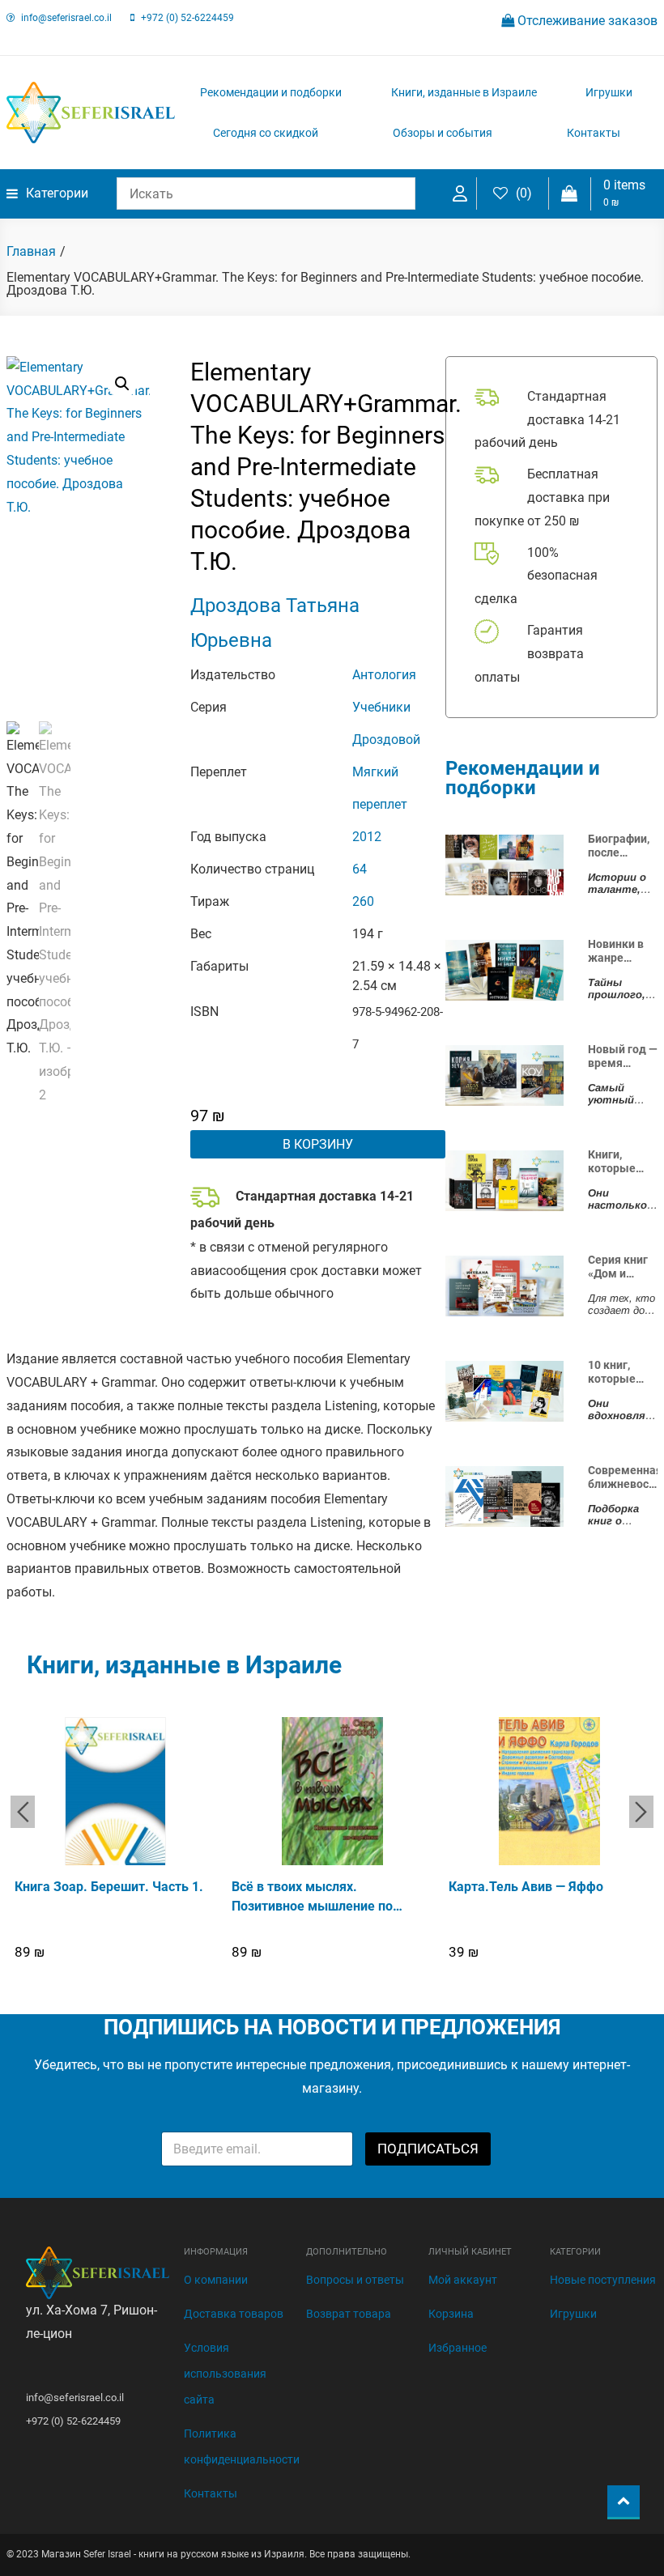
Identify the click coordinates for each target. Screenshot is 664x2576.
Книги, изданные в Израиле (464, 92)
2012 (367, 837)
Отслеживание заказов (586, 21)
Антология (384, 675)
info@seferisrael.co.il (66, 18)
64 (360, 869)
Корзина (451, 2314)
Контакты (594, 133)
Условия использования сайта (225, 2374)
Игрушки (609, 92)
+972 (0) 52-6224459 (187, 18)
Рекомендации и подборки (271, 92)
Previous (23, 1812)
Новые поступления (603, 2280)
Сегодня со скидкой (266, 133)
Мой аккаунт (463, 2280)
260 (363, 901)
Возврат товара (349, 2314)
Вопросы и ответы (355, 2280)
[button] (122, 384)
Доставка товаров (234, 2314)
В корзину (318, 1144)
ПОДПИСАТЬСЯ (428, 2149)
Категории (57, 193)
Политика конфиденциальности (242, 2446)
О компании (216, 2280)
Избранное (458, 2348)
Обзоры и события (443, 133)
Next (641, 1812)
